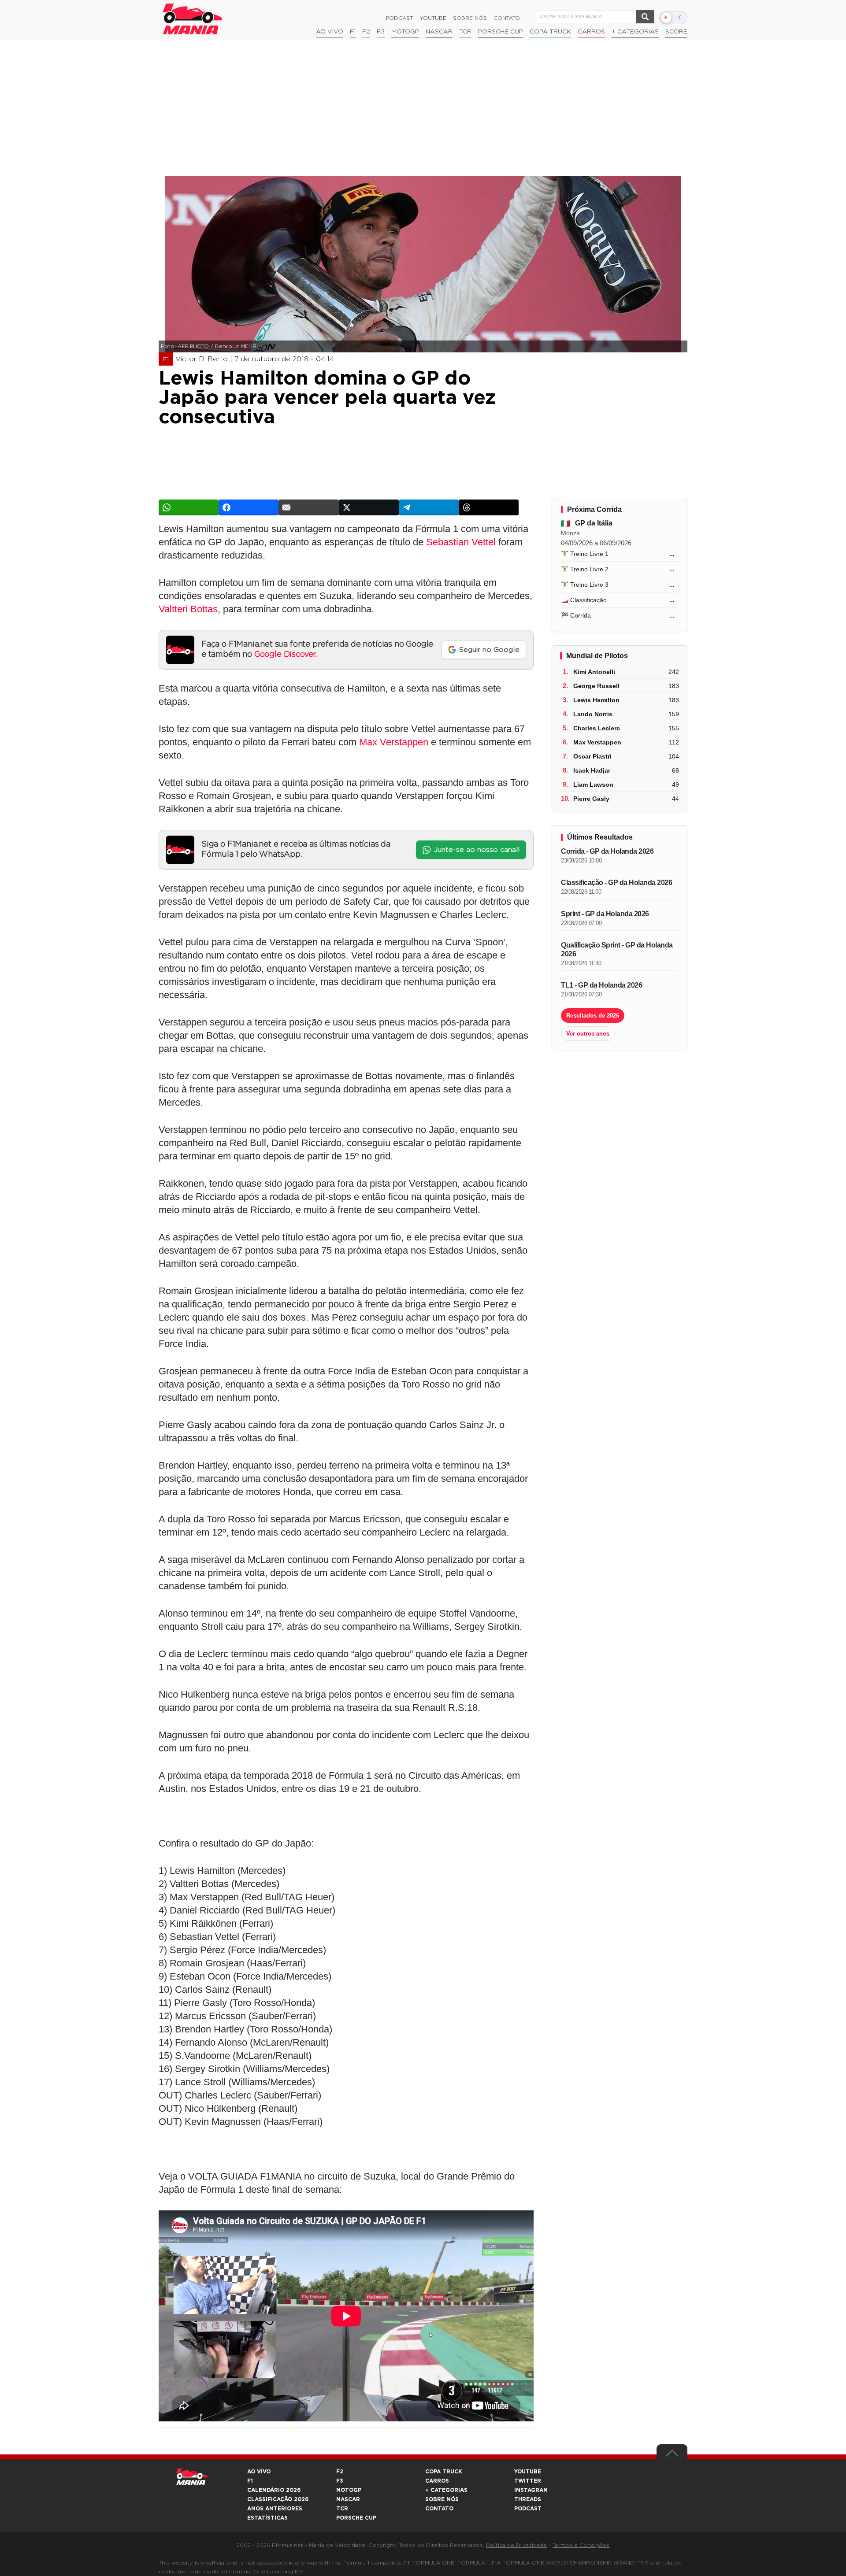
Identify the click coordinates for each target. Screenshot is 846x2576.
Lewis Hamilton (596, 700)
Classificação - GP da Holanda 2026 (616, 883)
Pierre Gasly (591, 799)
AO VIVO (259, 2472)
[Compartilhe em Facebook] (249, 507)
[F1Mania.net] (193, 19)
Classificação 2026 (278, 2499)
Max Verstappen (394, 742)
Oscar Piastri (592, 756)
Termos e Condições (581, 2545)
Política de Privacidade (516, 2545)
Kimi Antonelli (594, 672)
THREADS (528, 2499)
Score (676, 32)
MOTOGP (349, 2490)
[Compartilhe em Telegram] (429, 507)
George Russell (596, 686)
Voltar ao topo (672, 2455)
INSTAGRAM (531, 2490)
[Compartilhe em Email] (308, 507)
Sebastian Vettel (461, 542)
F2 (366, 32)
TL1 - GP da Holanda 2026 (601, 985)
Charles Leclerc (597, 728)
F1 (353, 32)
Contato (507, 18)
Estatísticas (267, 2518)
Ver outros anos (588, 1034)
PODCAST (528, 2509)
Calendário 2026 (274, 2490)
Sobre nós (470, 18)
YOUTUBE (528, 2472)
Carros (591, 32)
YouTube (433, 18)
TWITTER (528, 2481)
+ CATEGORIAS (635, 32)
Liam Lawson (593, 785)
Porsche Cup (501, 32)
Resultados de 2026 (593, 1016)
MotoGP (405, 32)
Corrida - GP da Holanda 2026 (607, 851)
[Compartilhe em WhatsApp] (189, 507)
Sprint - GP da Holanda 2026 (605, 914)
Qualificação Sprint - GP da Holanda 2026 (617, 949)
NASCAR (439, 32)
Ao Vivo (330, 32)
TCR (465, 32)
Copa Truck (550, 32)
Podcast (399, 18)
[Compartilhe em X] (369, 507)
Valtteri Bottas (188, 609)
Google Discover (285, 655)
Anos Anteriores (275, 2509)
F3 (381, 32)
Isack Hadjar (592, 770)
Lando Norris (593, 714)
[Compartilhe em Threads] (489, 507)
